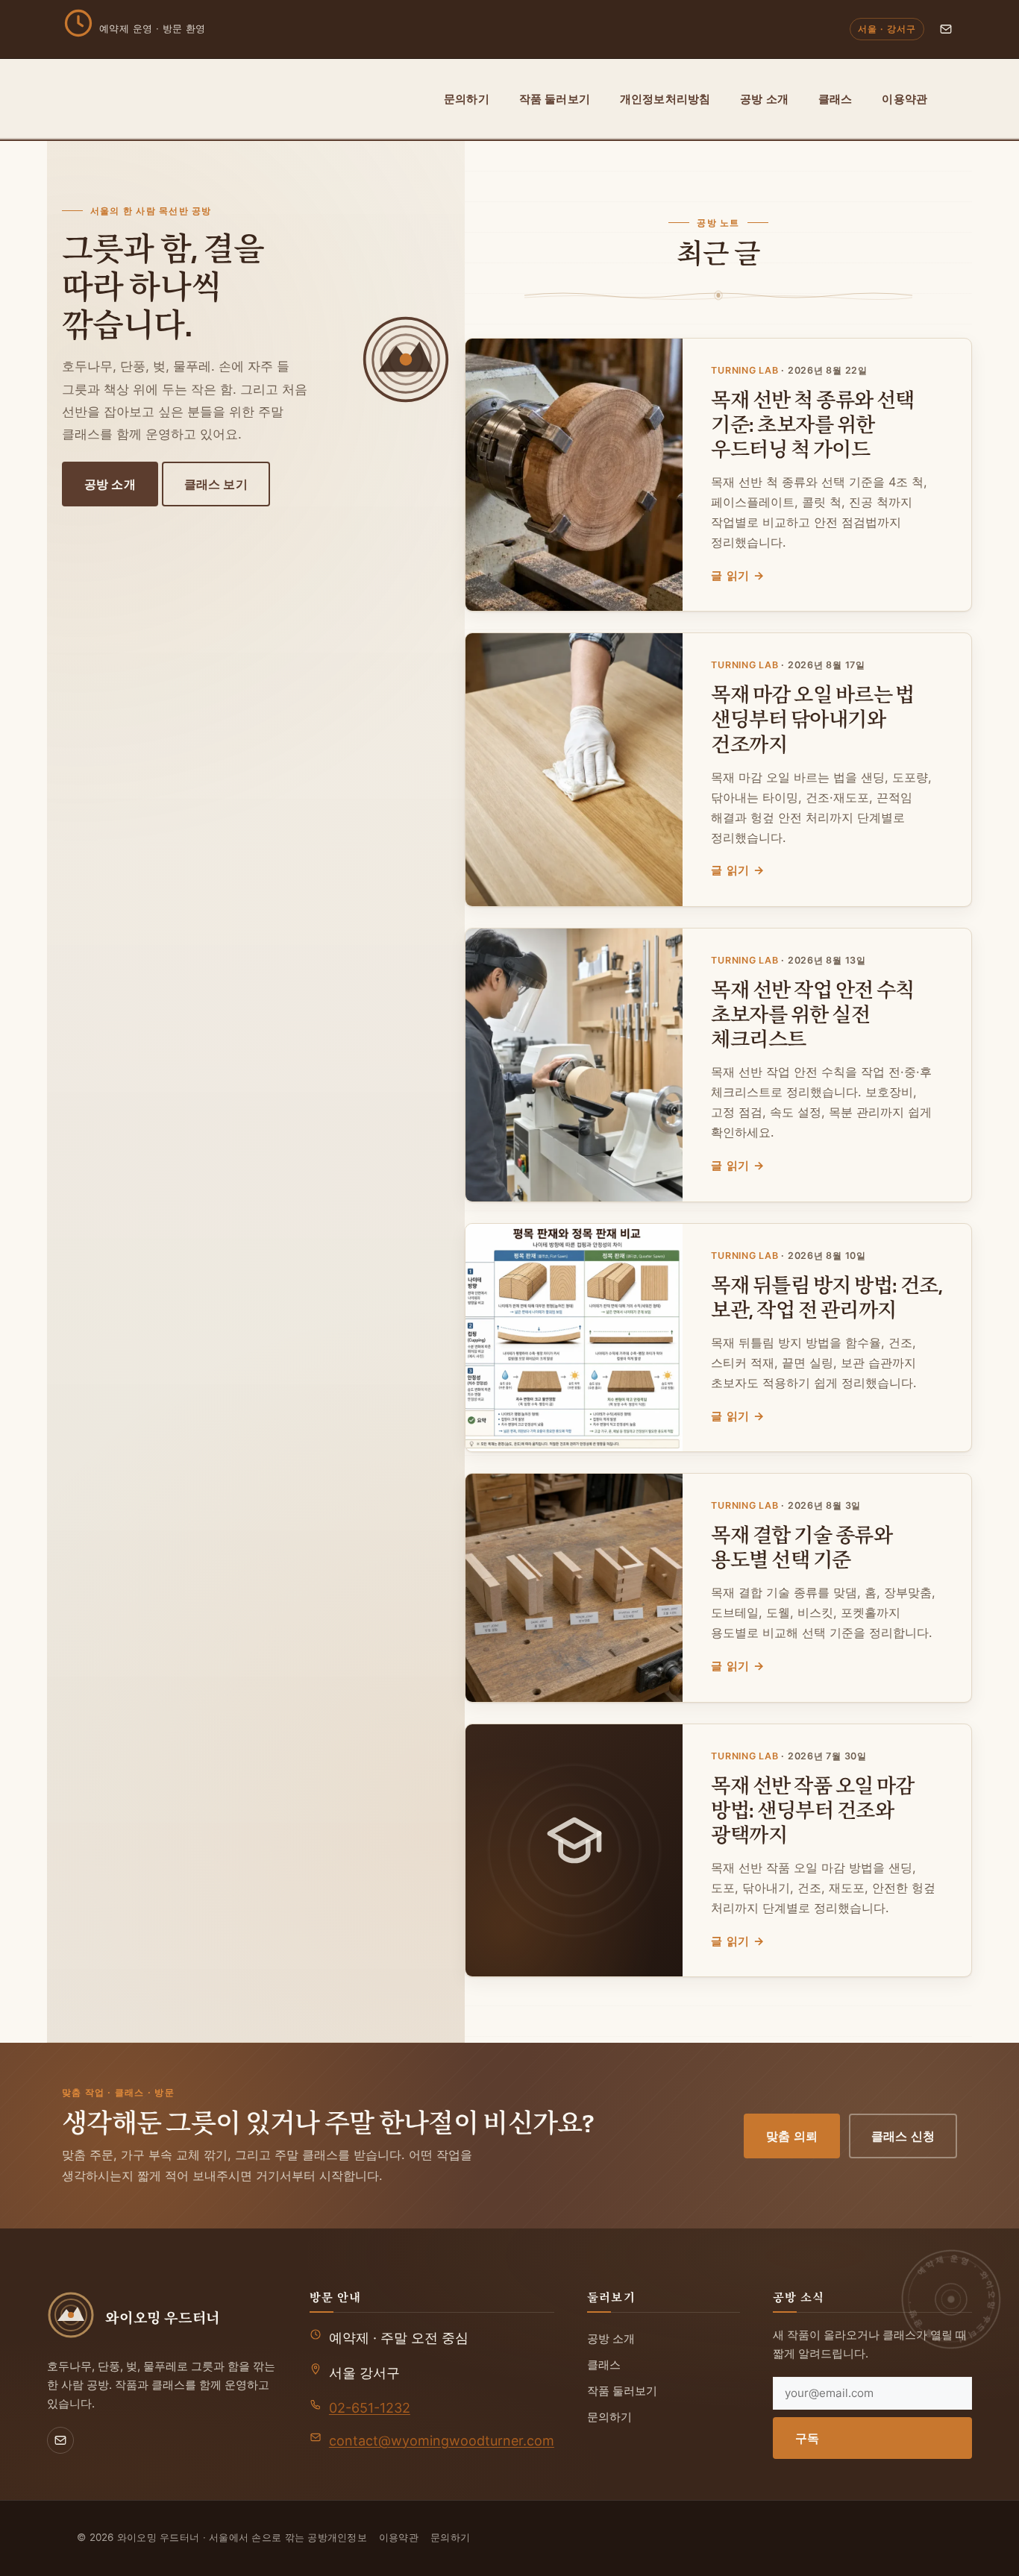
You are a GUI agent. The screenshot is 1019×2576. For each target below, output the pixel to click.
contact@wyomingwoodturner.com (442, 2441)
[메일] (60, 2440)
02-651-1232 (370, 2408)
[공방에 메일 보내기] (946, 29)
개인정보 (347, 2537)
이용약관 (904, 99)
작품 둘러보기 (555, 99)
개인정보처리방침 (665, 99)
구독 (807, 2438)
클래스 (835, 99)
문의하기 (467, 99)
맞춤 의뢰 (792, 2136)
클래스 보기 (216, 484)
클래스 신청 (903, 2136)
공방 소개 (764, 99)
